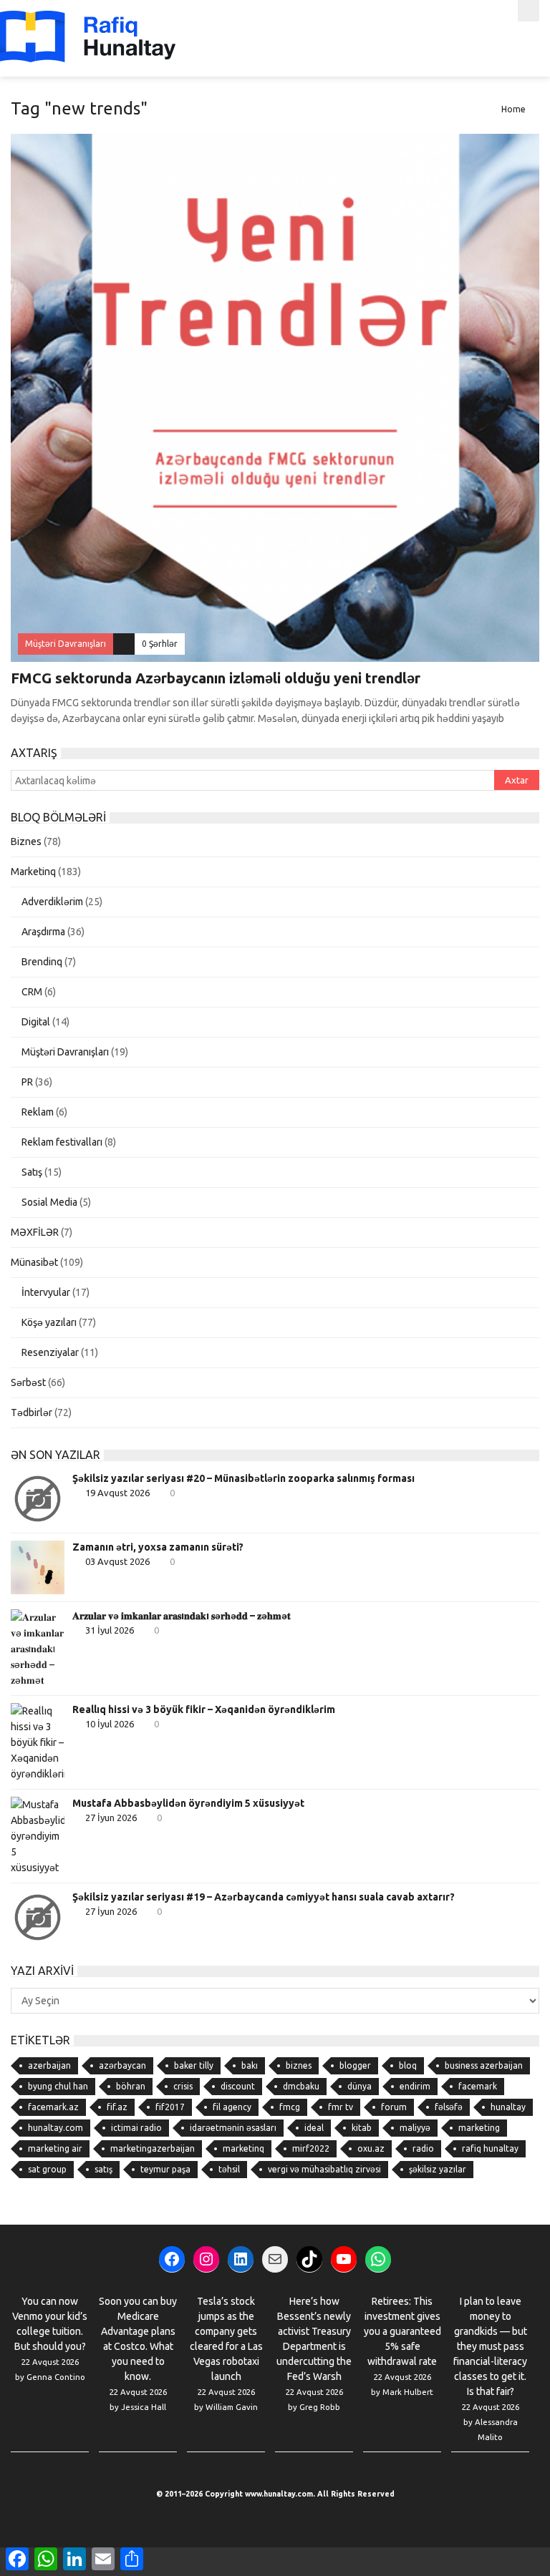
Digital (36, 1022)
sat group (47, 2169)
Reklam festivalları (62, 1142)
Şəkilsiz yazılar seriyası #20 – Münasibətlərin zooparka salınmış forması (243, 1478)
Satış (32, 1172)
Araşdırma (43, 932)
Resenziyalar (50, 1352)
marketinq (243, 2148)
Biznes (26, 841)
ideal (314, 2128)
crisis (183, 2086)
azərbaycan (122, 2065)
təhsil (229, 2169)
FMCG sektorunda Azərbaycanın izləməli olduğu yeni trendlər (216, 678)
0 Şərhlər (160, 644)
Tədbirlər (32, 1413)
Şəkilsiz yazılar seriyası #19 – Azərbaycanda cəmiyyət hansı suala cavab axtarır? (264, 1897)
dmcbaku (301, 2086)
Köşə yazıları (49, 1322)
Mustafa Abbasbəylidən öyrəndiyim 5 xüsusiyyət (188, 1803)
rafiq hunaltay (490, 2148)
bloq (408, 2065)
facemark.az (53, 2107)
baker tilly (194, 2065)
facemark (478, 2086)
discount (238, 2086)
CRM (32, 992)
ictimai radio (136, 2128)
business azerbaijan (484, 2065)
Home (513, 109)
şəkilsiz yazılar (438, 2169)
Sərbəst (28, 1382)
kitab (362, 2128)
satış (103, 2169)
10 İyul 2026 (110, 1724)
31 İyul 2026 (110, 1630)
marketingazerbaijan (153, 2148)
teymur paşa (165, 2169)
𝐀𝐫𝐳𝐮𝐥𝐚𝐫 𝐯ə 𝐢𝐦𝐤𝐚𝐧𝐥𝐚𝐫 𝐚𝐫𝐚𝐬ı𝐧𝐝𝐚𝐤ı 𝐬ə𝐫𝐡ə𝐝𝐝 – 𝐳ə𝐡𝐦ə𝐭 (182, 1616)
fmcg (290, 2107)
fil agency (232, 2107)
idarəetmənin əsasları (233, 2128)
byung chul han (58, 2086)
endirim (415, 2086)
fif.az (117, 2107)
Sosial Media (49, 1202)
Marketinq (33, 872)
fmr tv (341, 2107)
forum (394, 2107)
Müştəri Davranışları (65, 1052)
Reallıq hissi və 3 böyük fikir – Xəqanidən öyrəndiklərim (204, 1709)
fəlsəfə (449, 2107)
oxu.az (371, 2148)
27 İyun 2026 (111, 1818)
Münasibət (34, 1262)
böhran (131, 2086)
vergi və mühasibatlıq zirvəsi (324, 2169)
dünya (360, 2086)
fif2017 (170, 2107)
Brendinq (42, 962)
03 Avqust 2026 (117, 1561)
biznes (299, 2065)
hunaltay (508, 2107)
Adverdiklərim (52, 902)
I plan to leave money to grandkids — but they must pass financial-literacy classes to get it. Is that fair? (490, 2346)
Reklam (38, 1112)
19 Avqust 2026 (117, 1493)
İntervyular (46, 1292)
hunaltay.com (56, 2128)
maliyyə (415, 2128)
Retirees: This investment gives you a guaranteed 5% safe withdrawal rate (402, 2331)
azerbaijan (49, 2065)
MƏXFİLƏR (35, 1232)
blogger (355, 2065)
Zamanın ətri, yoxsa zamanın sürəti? (158, 1547)
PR (27, 1082)
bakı (250, 2065)
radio (423, 2148)
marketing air (55, 2148)
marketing (479, 2128)
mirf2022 (311, 2148)
